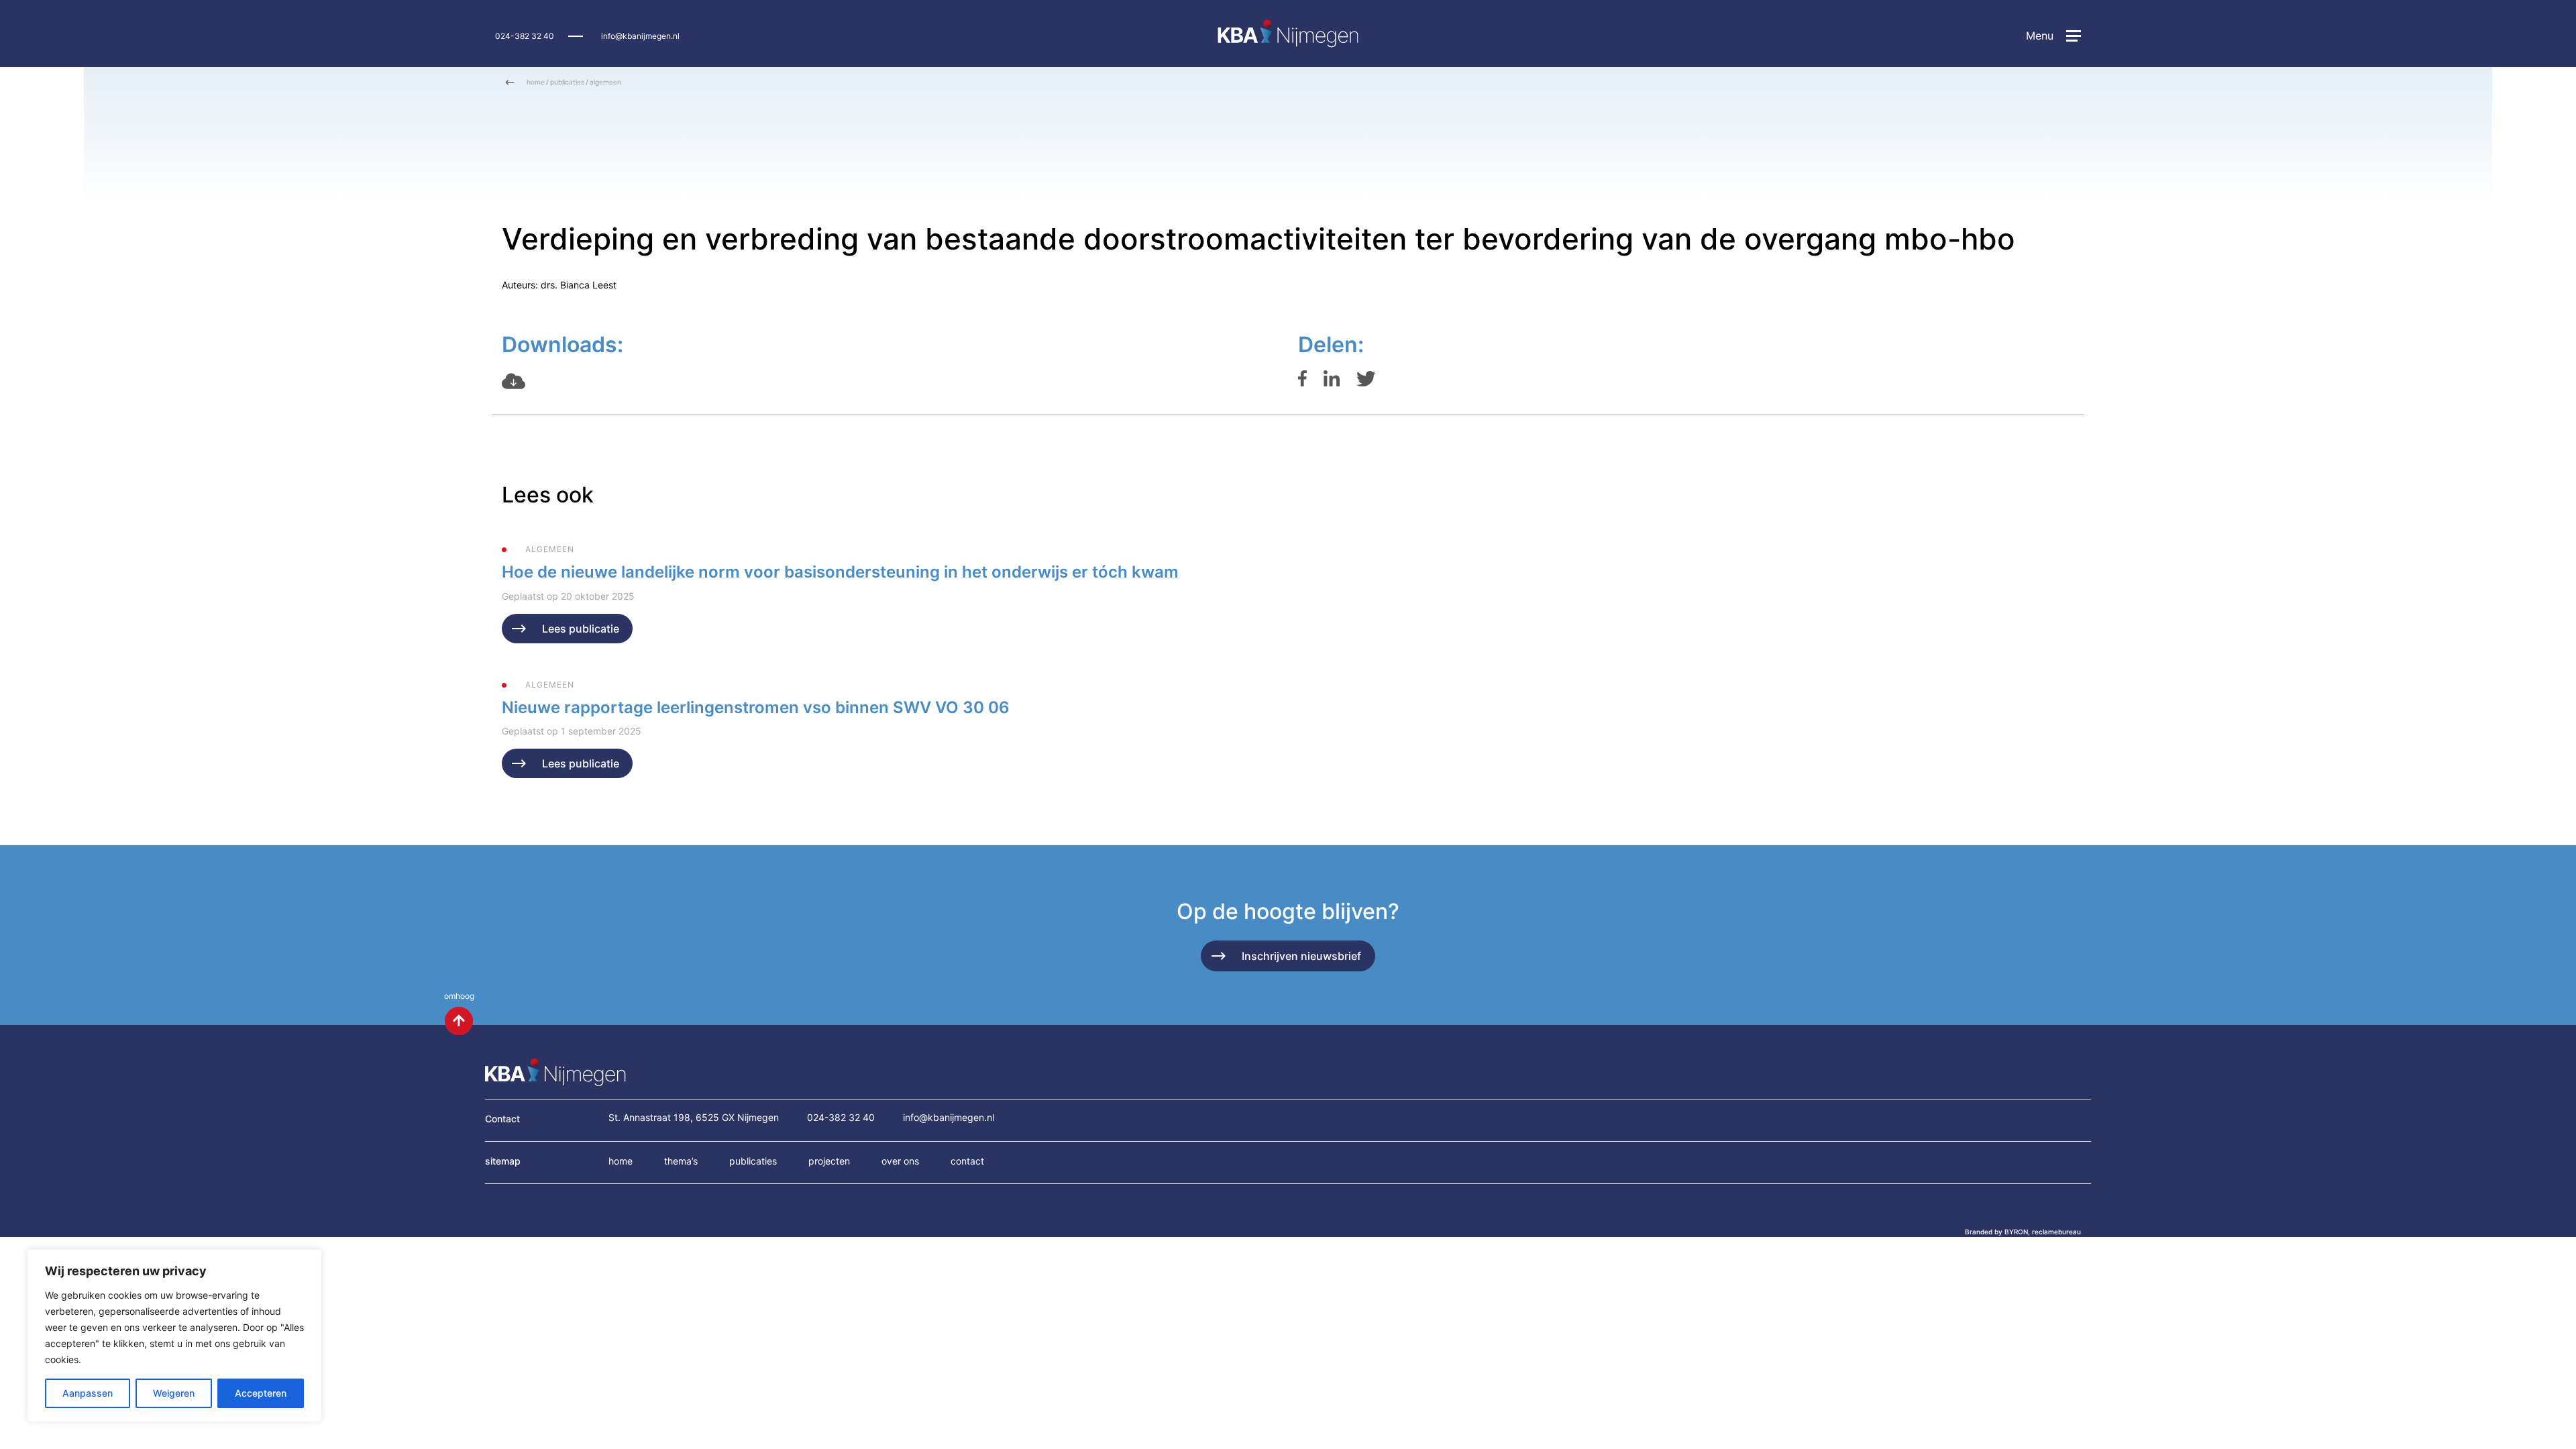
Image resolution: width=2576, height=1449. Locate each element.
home (536, 82)
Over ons (900, 1161)
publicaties (567, 82)
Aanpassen (88, 1393)
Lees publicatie (581, 629)
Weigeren (174, 1393)
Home (621, 1161)
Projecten (829, 1161)
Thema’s (681, 1161)
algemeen (605, 82)
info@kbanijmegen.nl (640, 36)
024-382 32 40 (525, 36)
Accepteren (261, 1393)
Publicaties (753, 1161)
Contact (967, 1161)
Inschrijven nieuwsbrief (1301, 956)
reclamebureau (2056, 1232)
